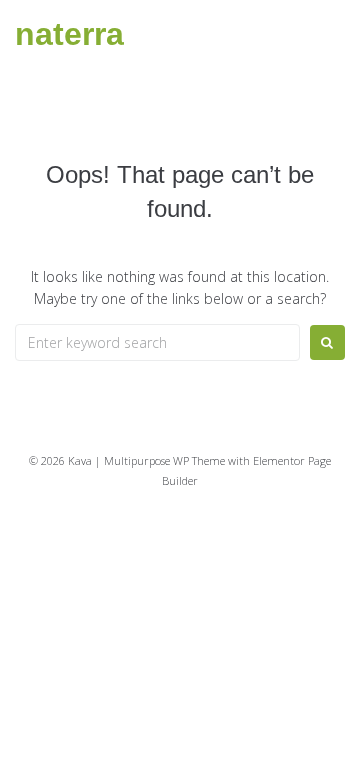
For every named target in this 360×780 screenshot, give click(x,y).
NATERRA (69, 34)
